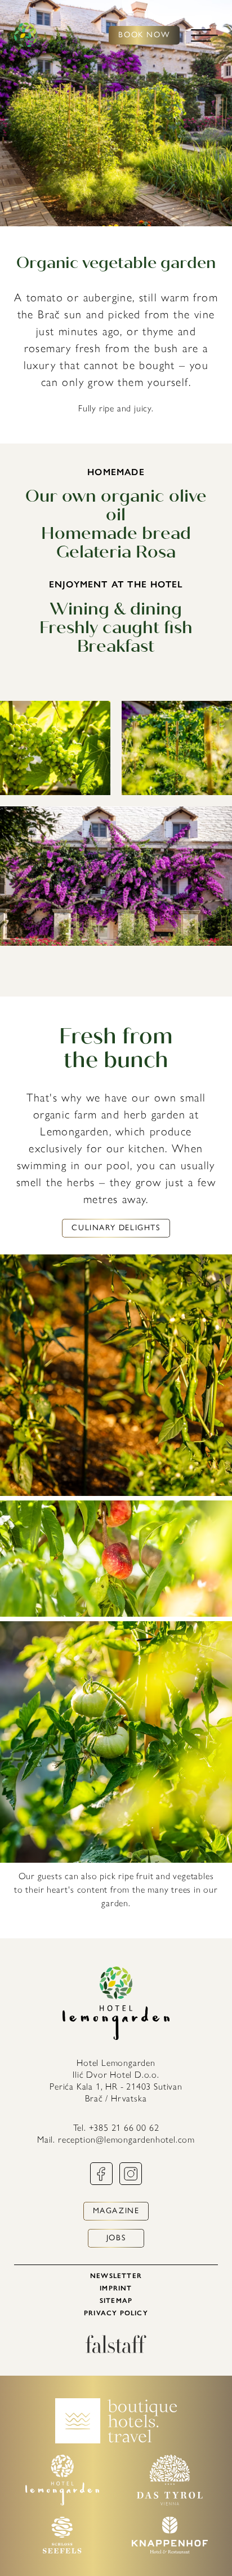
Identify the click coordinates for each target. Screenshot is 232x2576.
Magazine (116, 2211)
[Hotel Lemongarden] (26, 35)
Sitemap (116, 2301)
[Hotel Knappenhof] (170, 2550)
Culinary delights (116, 1228)
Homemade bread (116, 533)
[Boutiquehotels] (116, 2440)
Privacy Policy (116, 2313)
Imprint (116, 2288)
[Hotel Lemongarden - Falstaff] (116, 2350)
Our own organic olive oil (116, 505)
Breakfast (116, 646)
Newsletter (116, 2276)
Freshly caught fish (116, 627)
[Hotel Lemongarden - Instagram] (131, 2182)
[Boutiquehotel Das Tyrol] (170, 2502)
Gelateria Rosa (116, 552)
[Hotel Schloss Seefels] (62, 2550)
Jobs (116, 2238)
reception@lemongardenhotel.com (126, 2140)
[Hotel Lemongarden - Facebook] (101, 2182)
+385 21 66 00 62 (124, 2128)
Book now (144, 35)
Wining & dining (116, 609)
